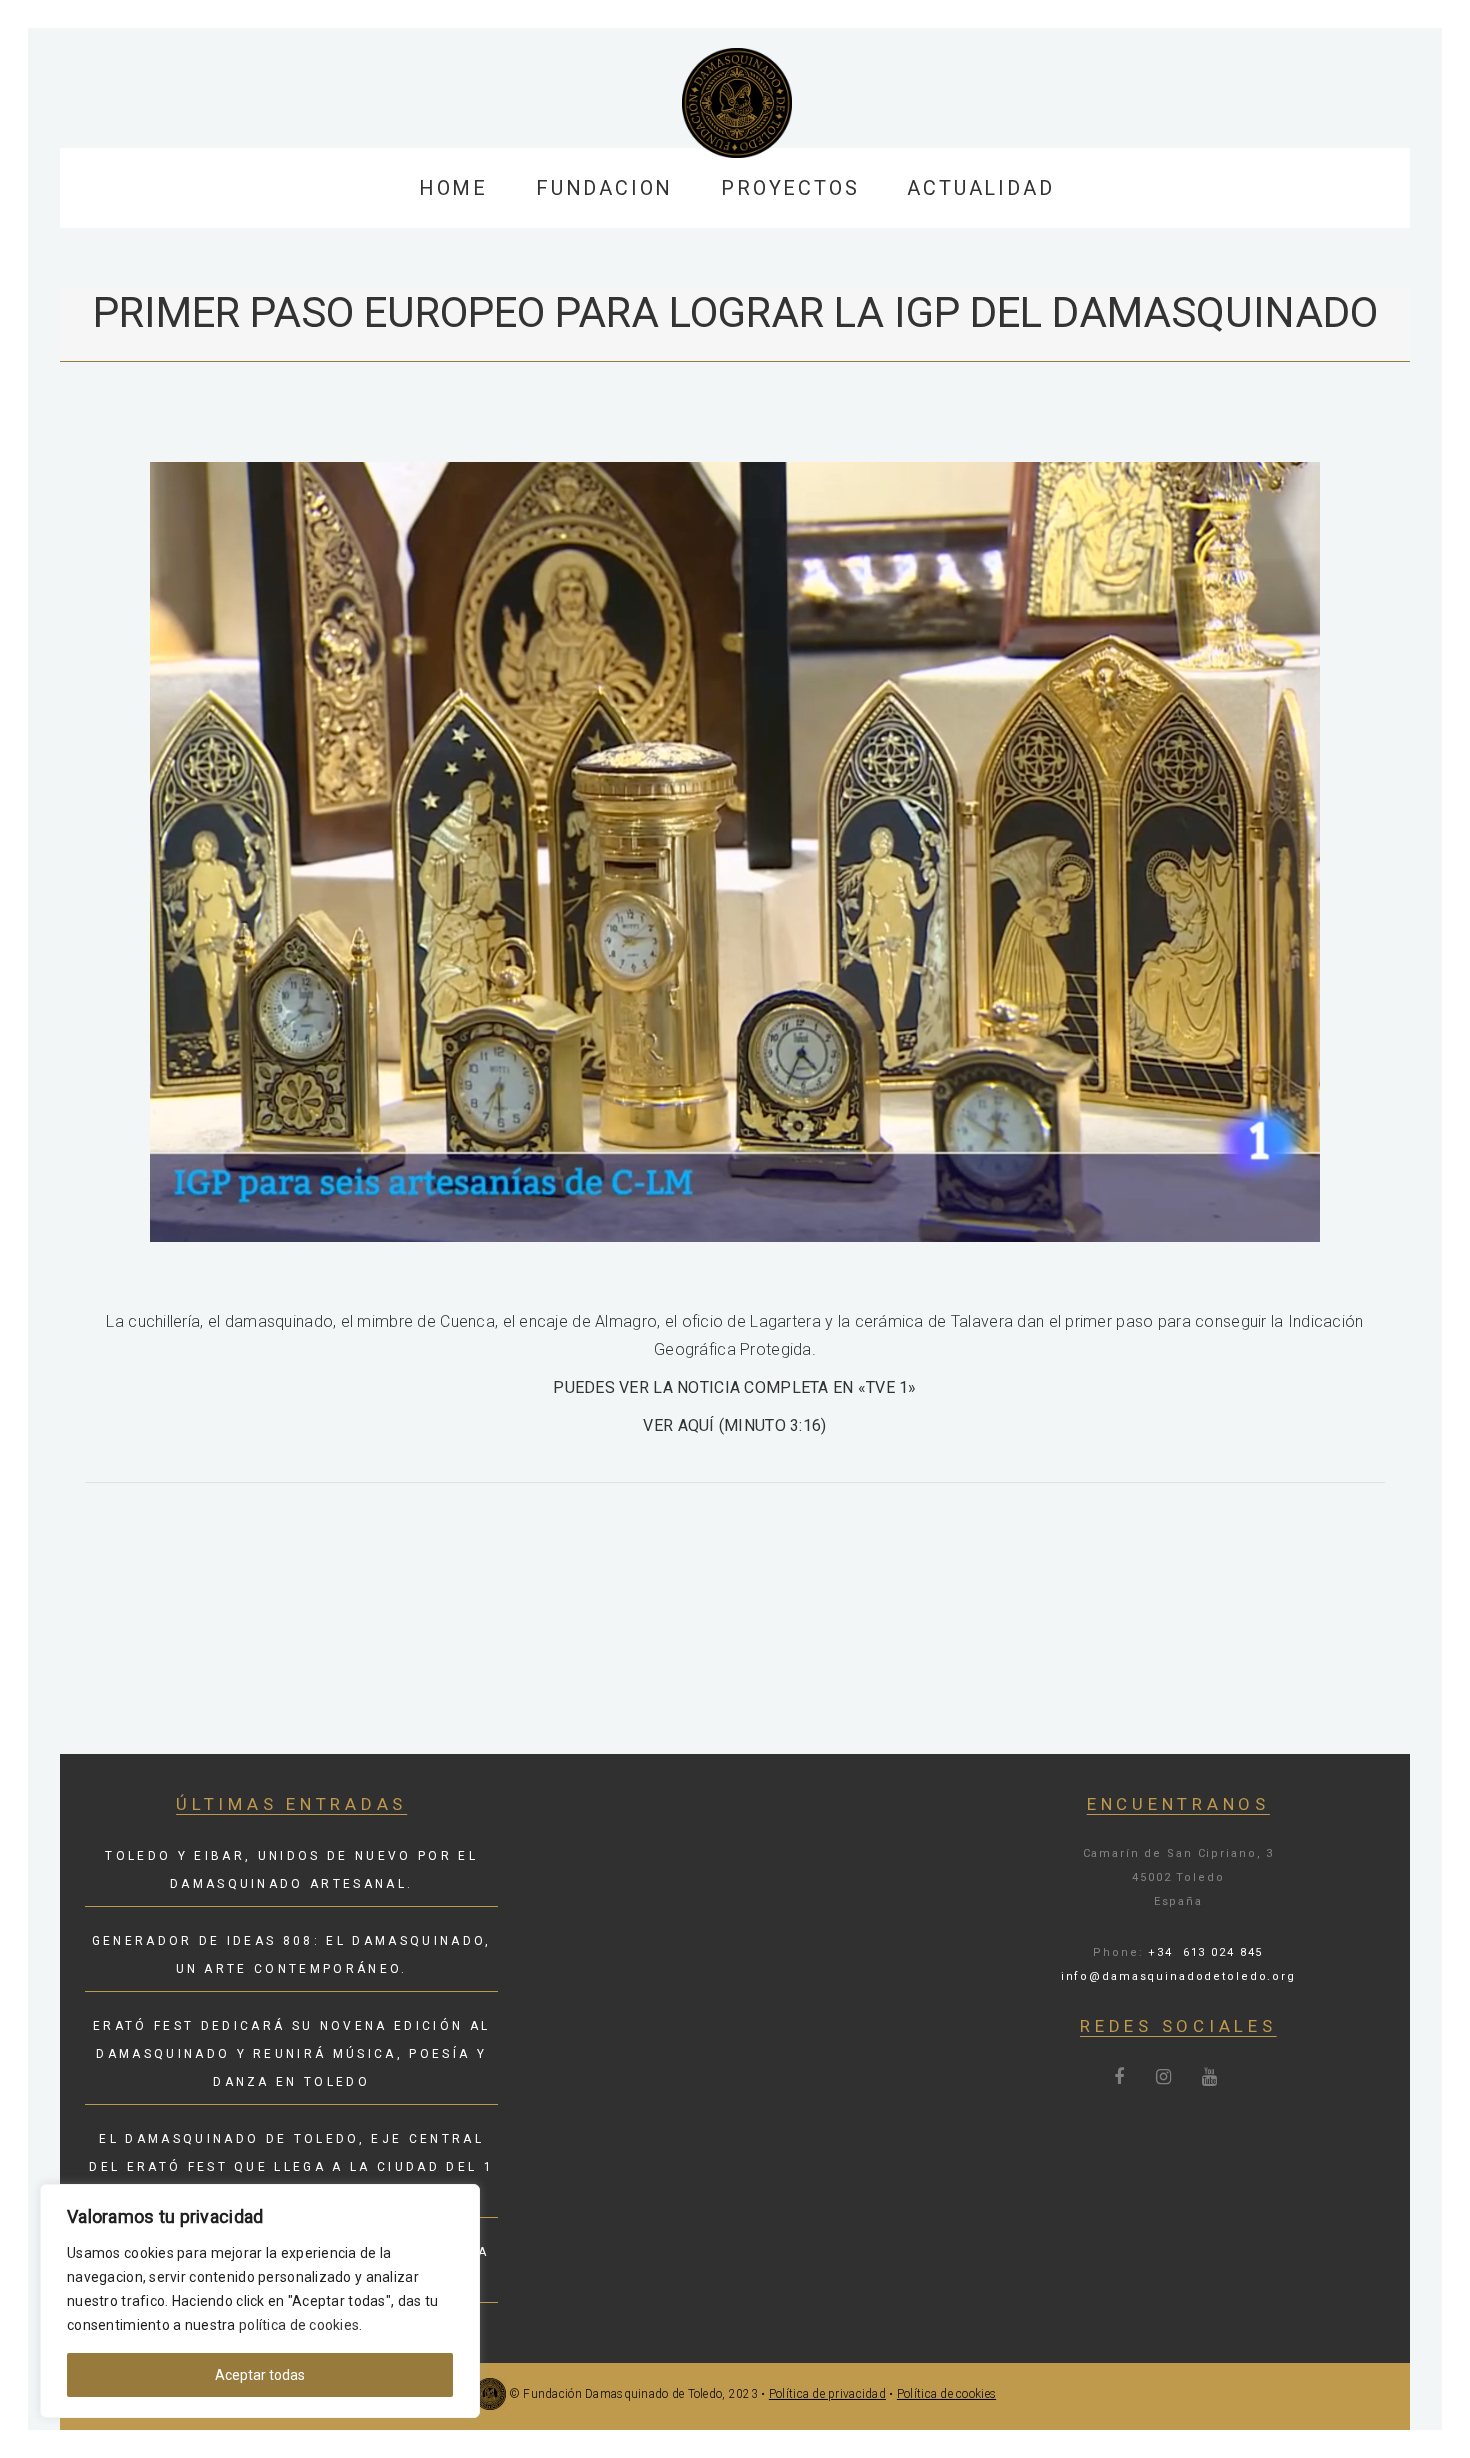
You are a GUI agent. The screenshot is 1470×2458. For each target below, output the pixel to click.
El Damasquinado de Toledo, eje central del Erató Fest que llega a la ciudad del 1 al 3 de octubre (291, 2167)
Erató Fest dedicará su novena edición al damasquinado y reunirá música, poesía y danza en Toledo (291, 2054)
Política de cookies (946, 2394)
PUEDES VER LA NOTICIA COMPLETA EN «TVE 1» (734, 1387)
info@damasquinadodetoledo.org (1178, 1976)
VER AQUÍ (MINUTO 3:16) (734, 1425)
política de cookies (299, 2325)
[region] (260, 2301)
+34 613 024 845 (1205, 1952)
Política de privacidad (827, 2394)
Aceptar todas (260, 2375)
